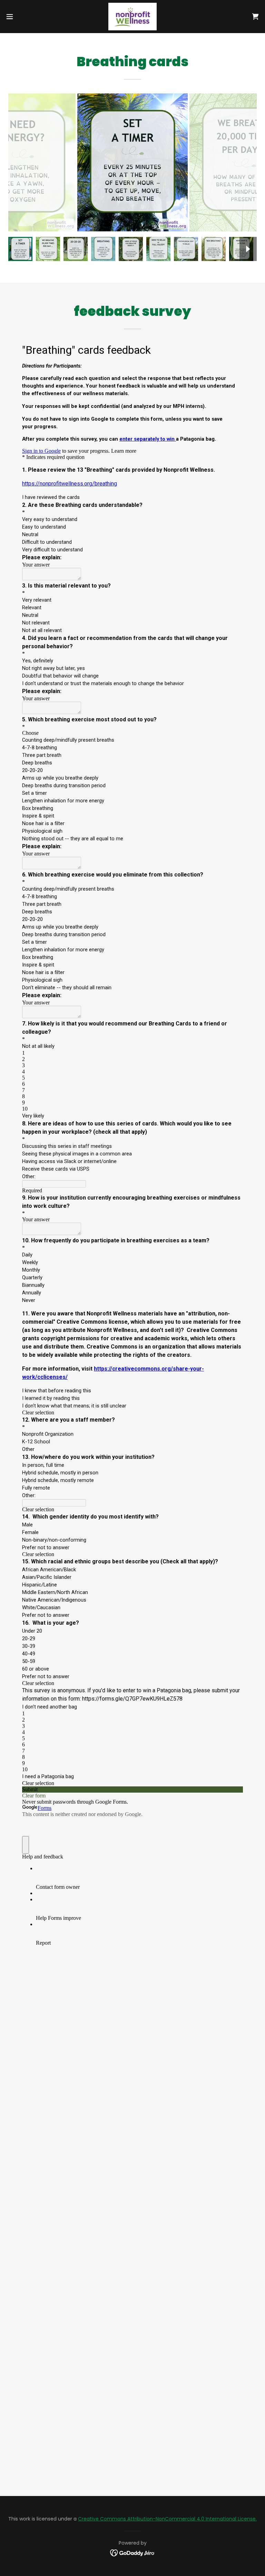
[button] (22, 17)
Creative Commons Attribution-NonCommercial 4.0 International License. (167, 2519)
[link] (132, 17)
